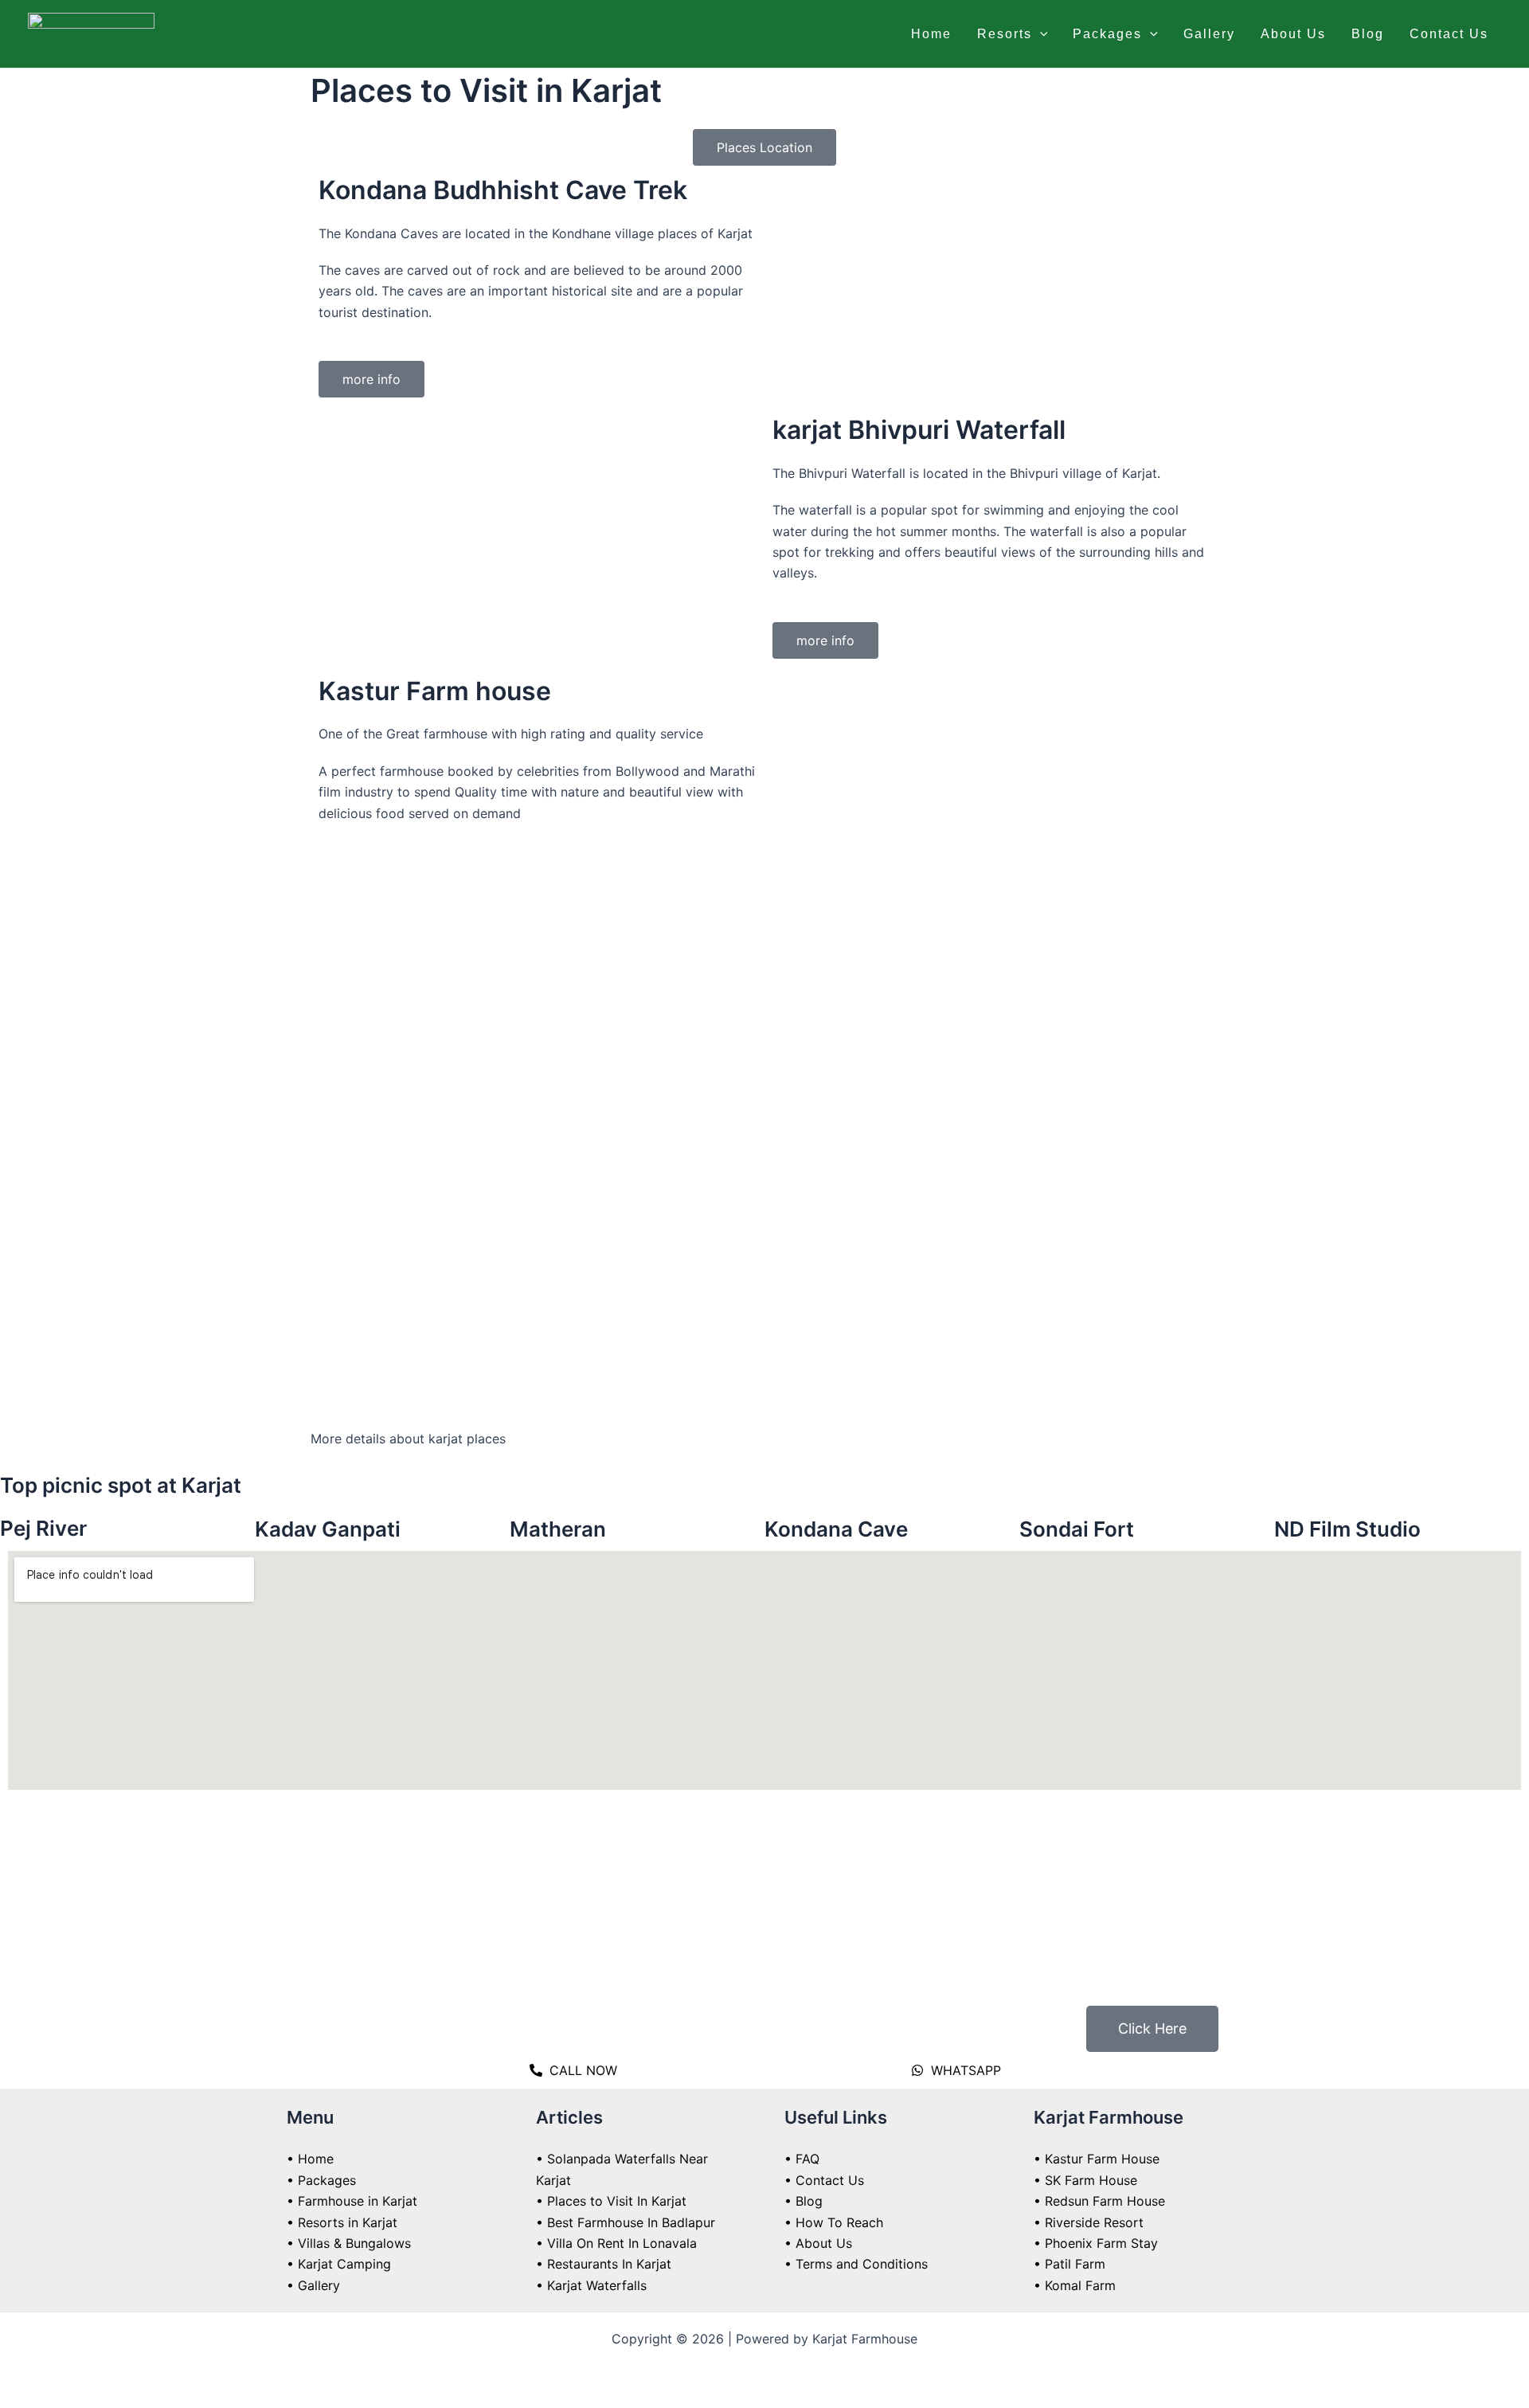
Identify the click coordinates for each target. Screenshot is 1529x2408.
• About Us (818, 2243)
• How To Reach (834, 2222)
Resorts (1005, 34)
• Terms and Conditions (856, 2264)
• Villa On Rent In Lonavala (616, 2243)
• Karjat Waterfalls (591, 2285)
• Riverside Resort (1089, 2222)
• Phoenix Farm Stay (1096, 2243)
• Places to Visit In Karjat (611, 2201)
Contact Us (1449, 34)
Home (931, 34)
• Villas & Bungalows (349, 2243)
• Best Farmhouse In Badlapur (626, 2222)
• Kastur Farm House (1097, 2159)
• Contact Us (824, 2180)
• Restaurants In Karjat (604, 2264)
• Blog (804, 2201)
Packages (1107, 34)
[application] (1040, 34)
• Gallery (313, 2285)
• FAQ (802, 2159)
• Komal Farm (1075, 2285)
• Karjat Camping (339, 2264)
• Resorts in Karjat (342, 2222)
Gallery (1209, 34)
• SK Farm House (1085, 2180)
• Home (310, 2159)
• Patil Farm (1070, 2264)
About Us (1293, 34)
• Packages (321, 2180)
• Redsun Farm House (1099, 2201)
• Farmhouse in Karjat (352, 2201)
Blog (1368, 34)
